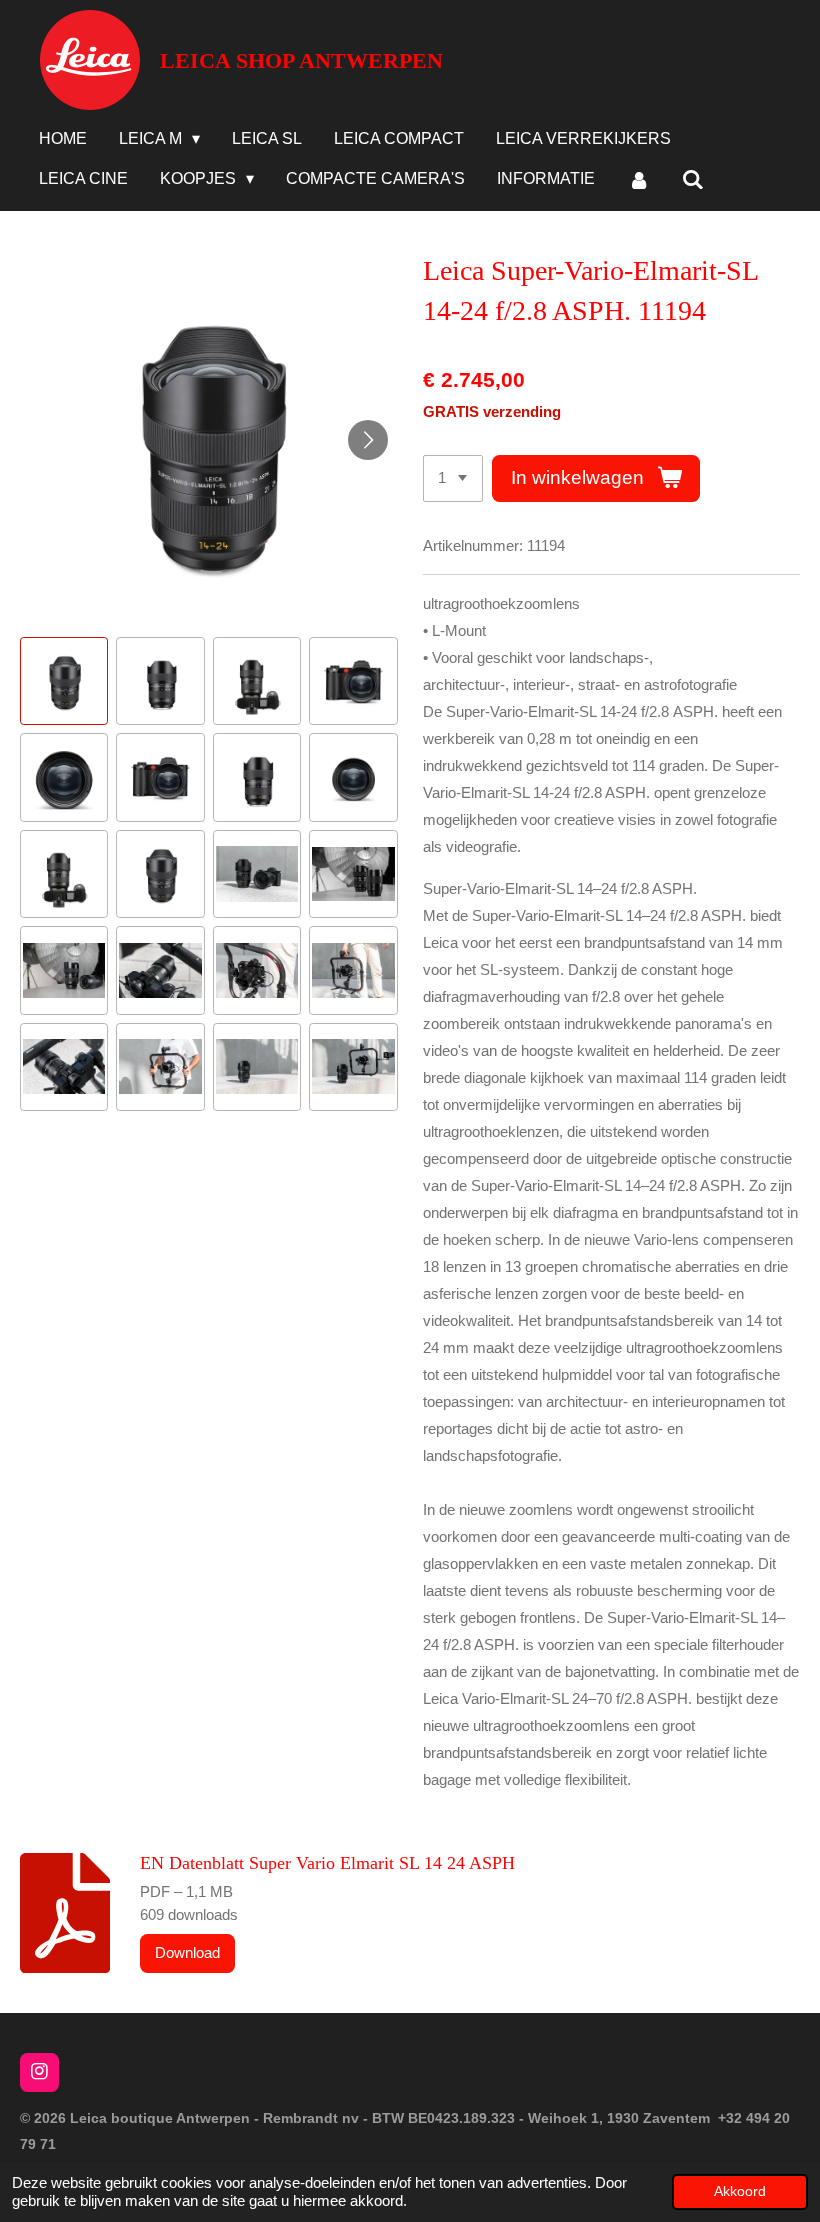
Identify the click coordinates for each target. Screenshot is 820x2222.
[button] (64, 681)
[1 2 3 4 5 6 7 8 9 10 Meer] (453, 478)
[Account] (638, 180)
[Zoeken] (693, 180)
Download (187, 1952)
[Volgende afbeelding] (368, 440)
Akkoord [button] (740, 2191)
